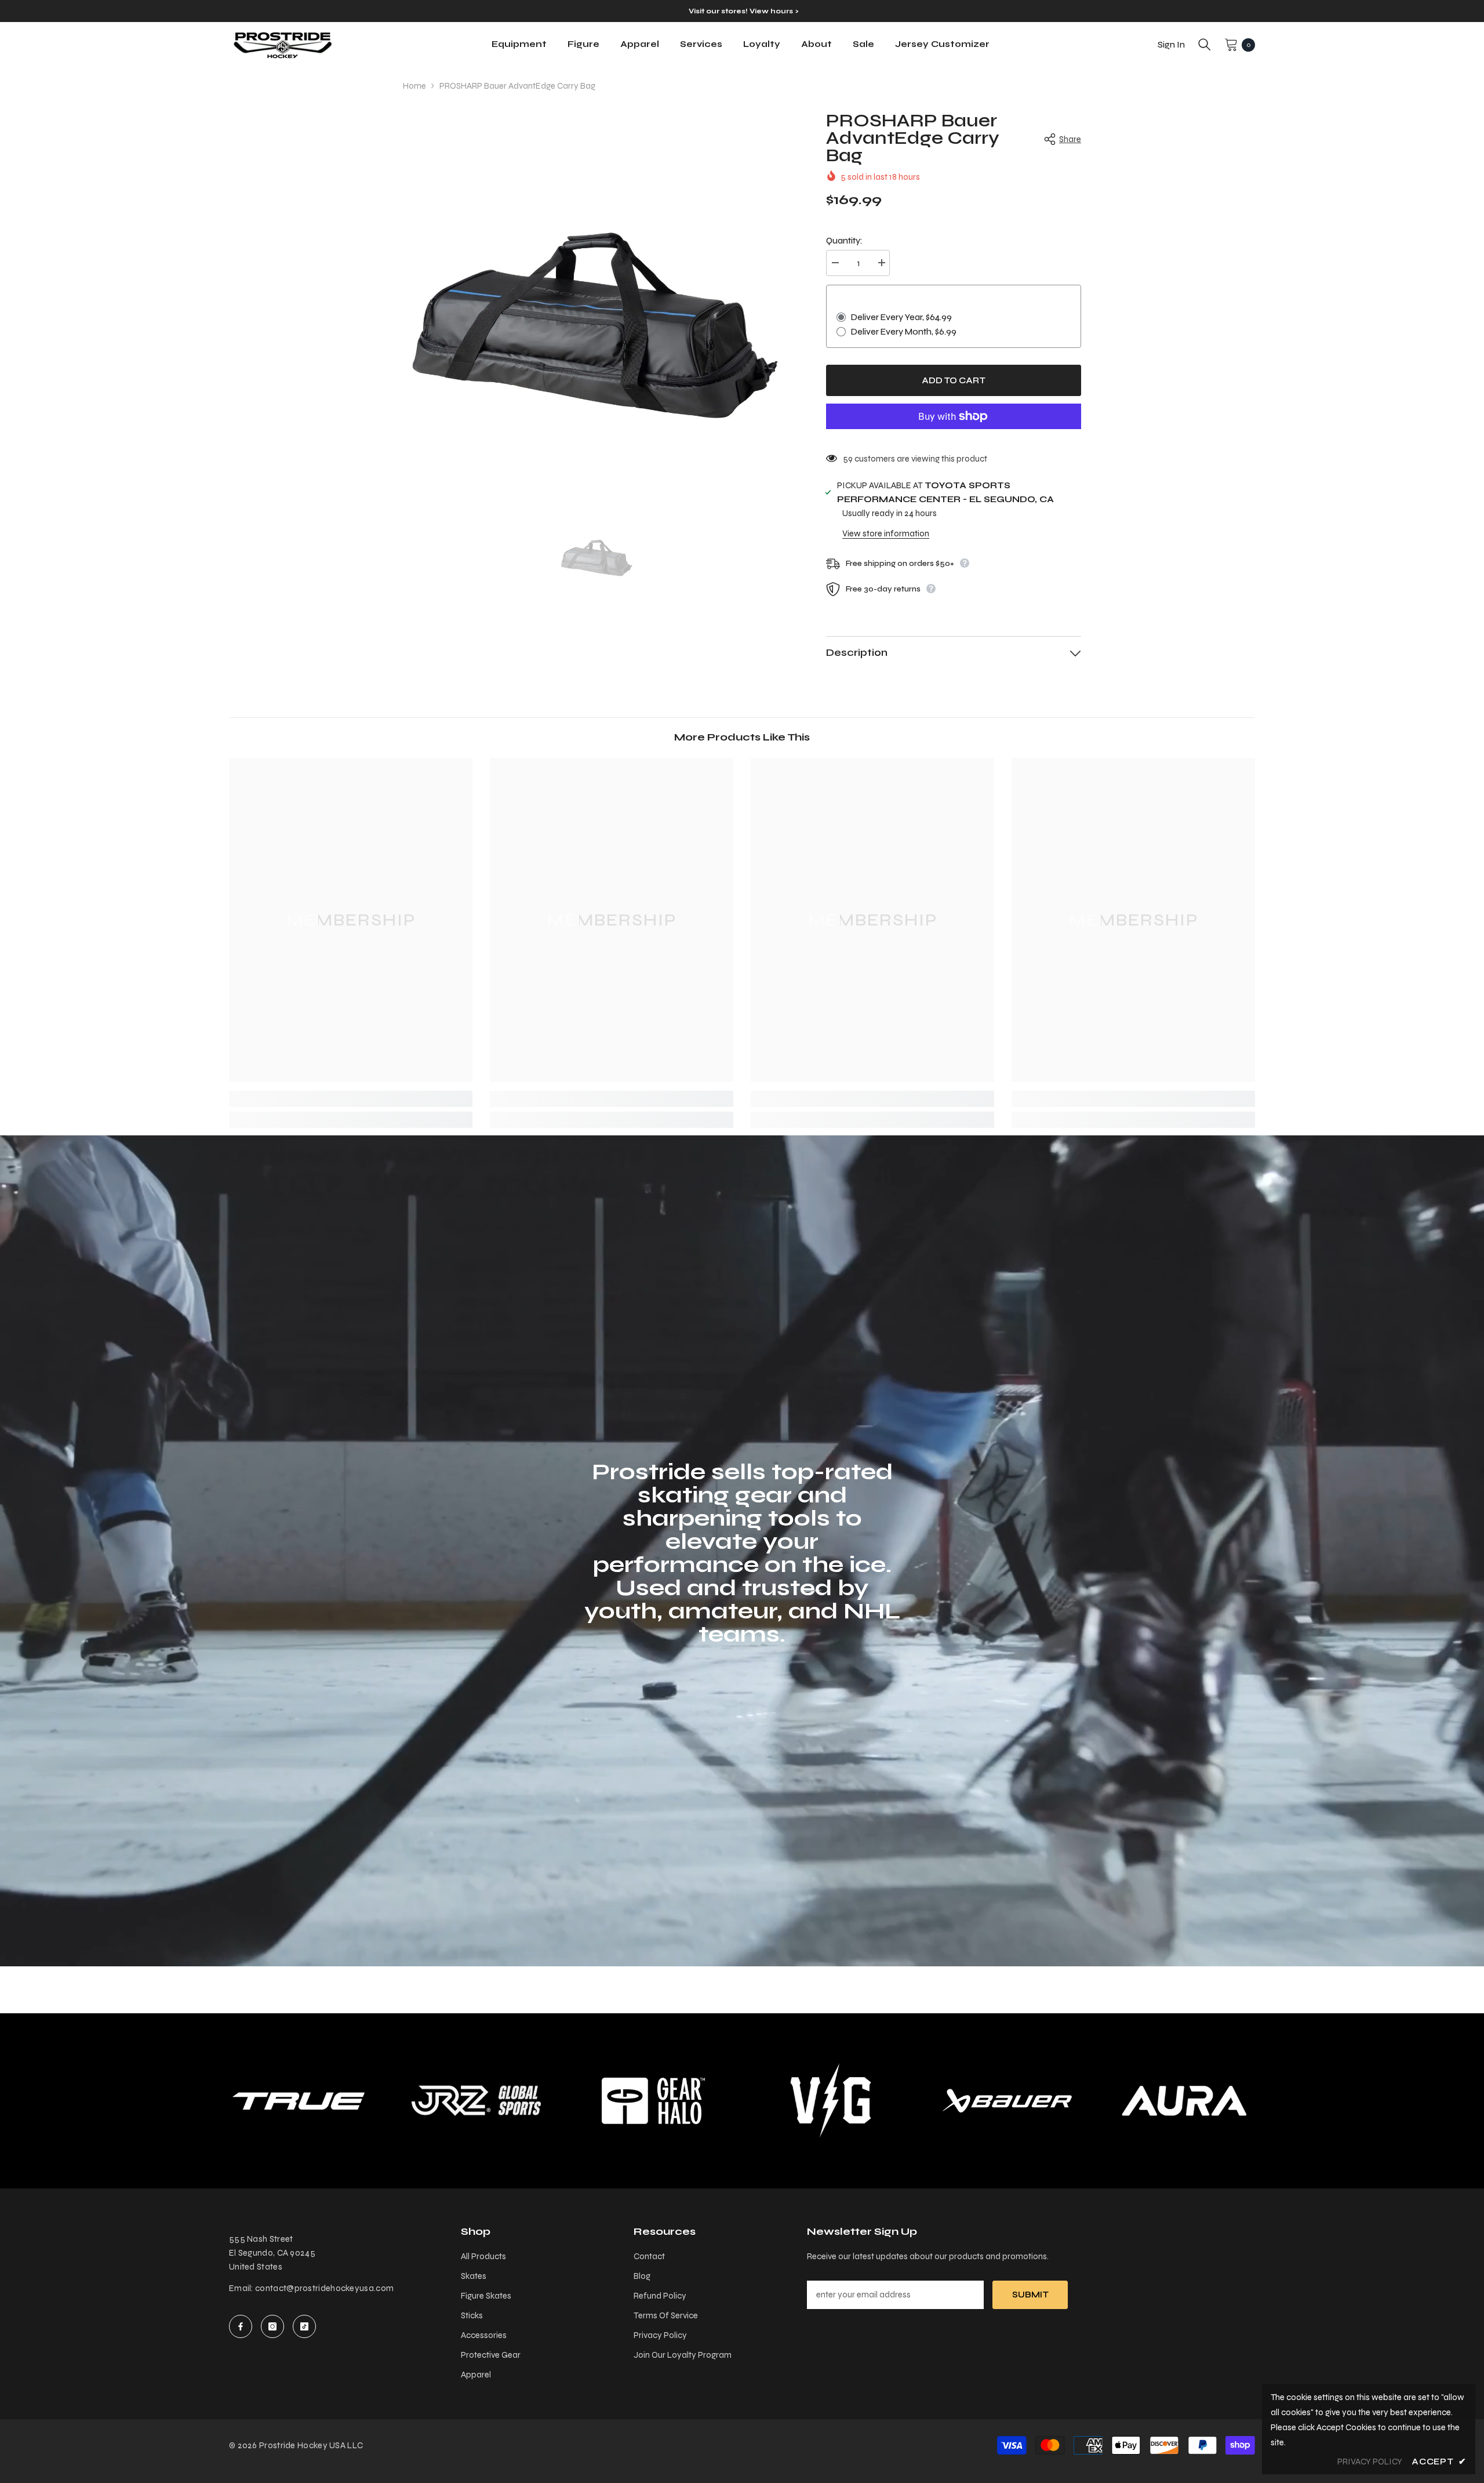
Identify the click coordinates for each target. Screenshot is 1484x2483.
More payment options (954, 436)
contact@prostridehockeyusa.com (324, 2288)
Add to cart (954, 380)
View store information (886, 533)
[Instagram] (272, 2326)
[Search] (1205, 45)
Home (414, 86)
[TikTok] (304, 2326)
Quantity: (844, 241)
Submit (1030, 2295)
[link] (351, 1099)
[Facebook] (241, 2326)
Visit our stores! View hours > (743, 11)
